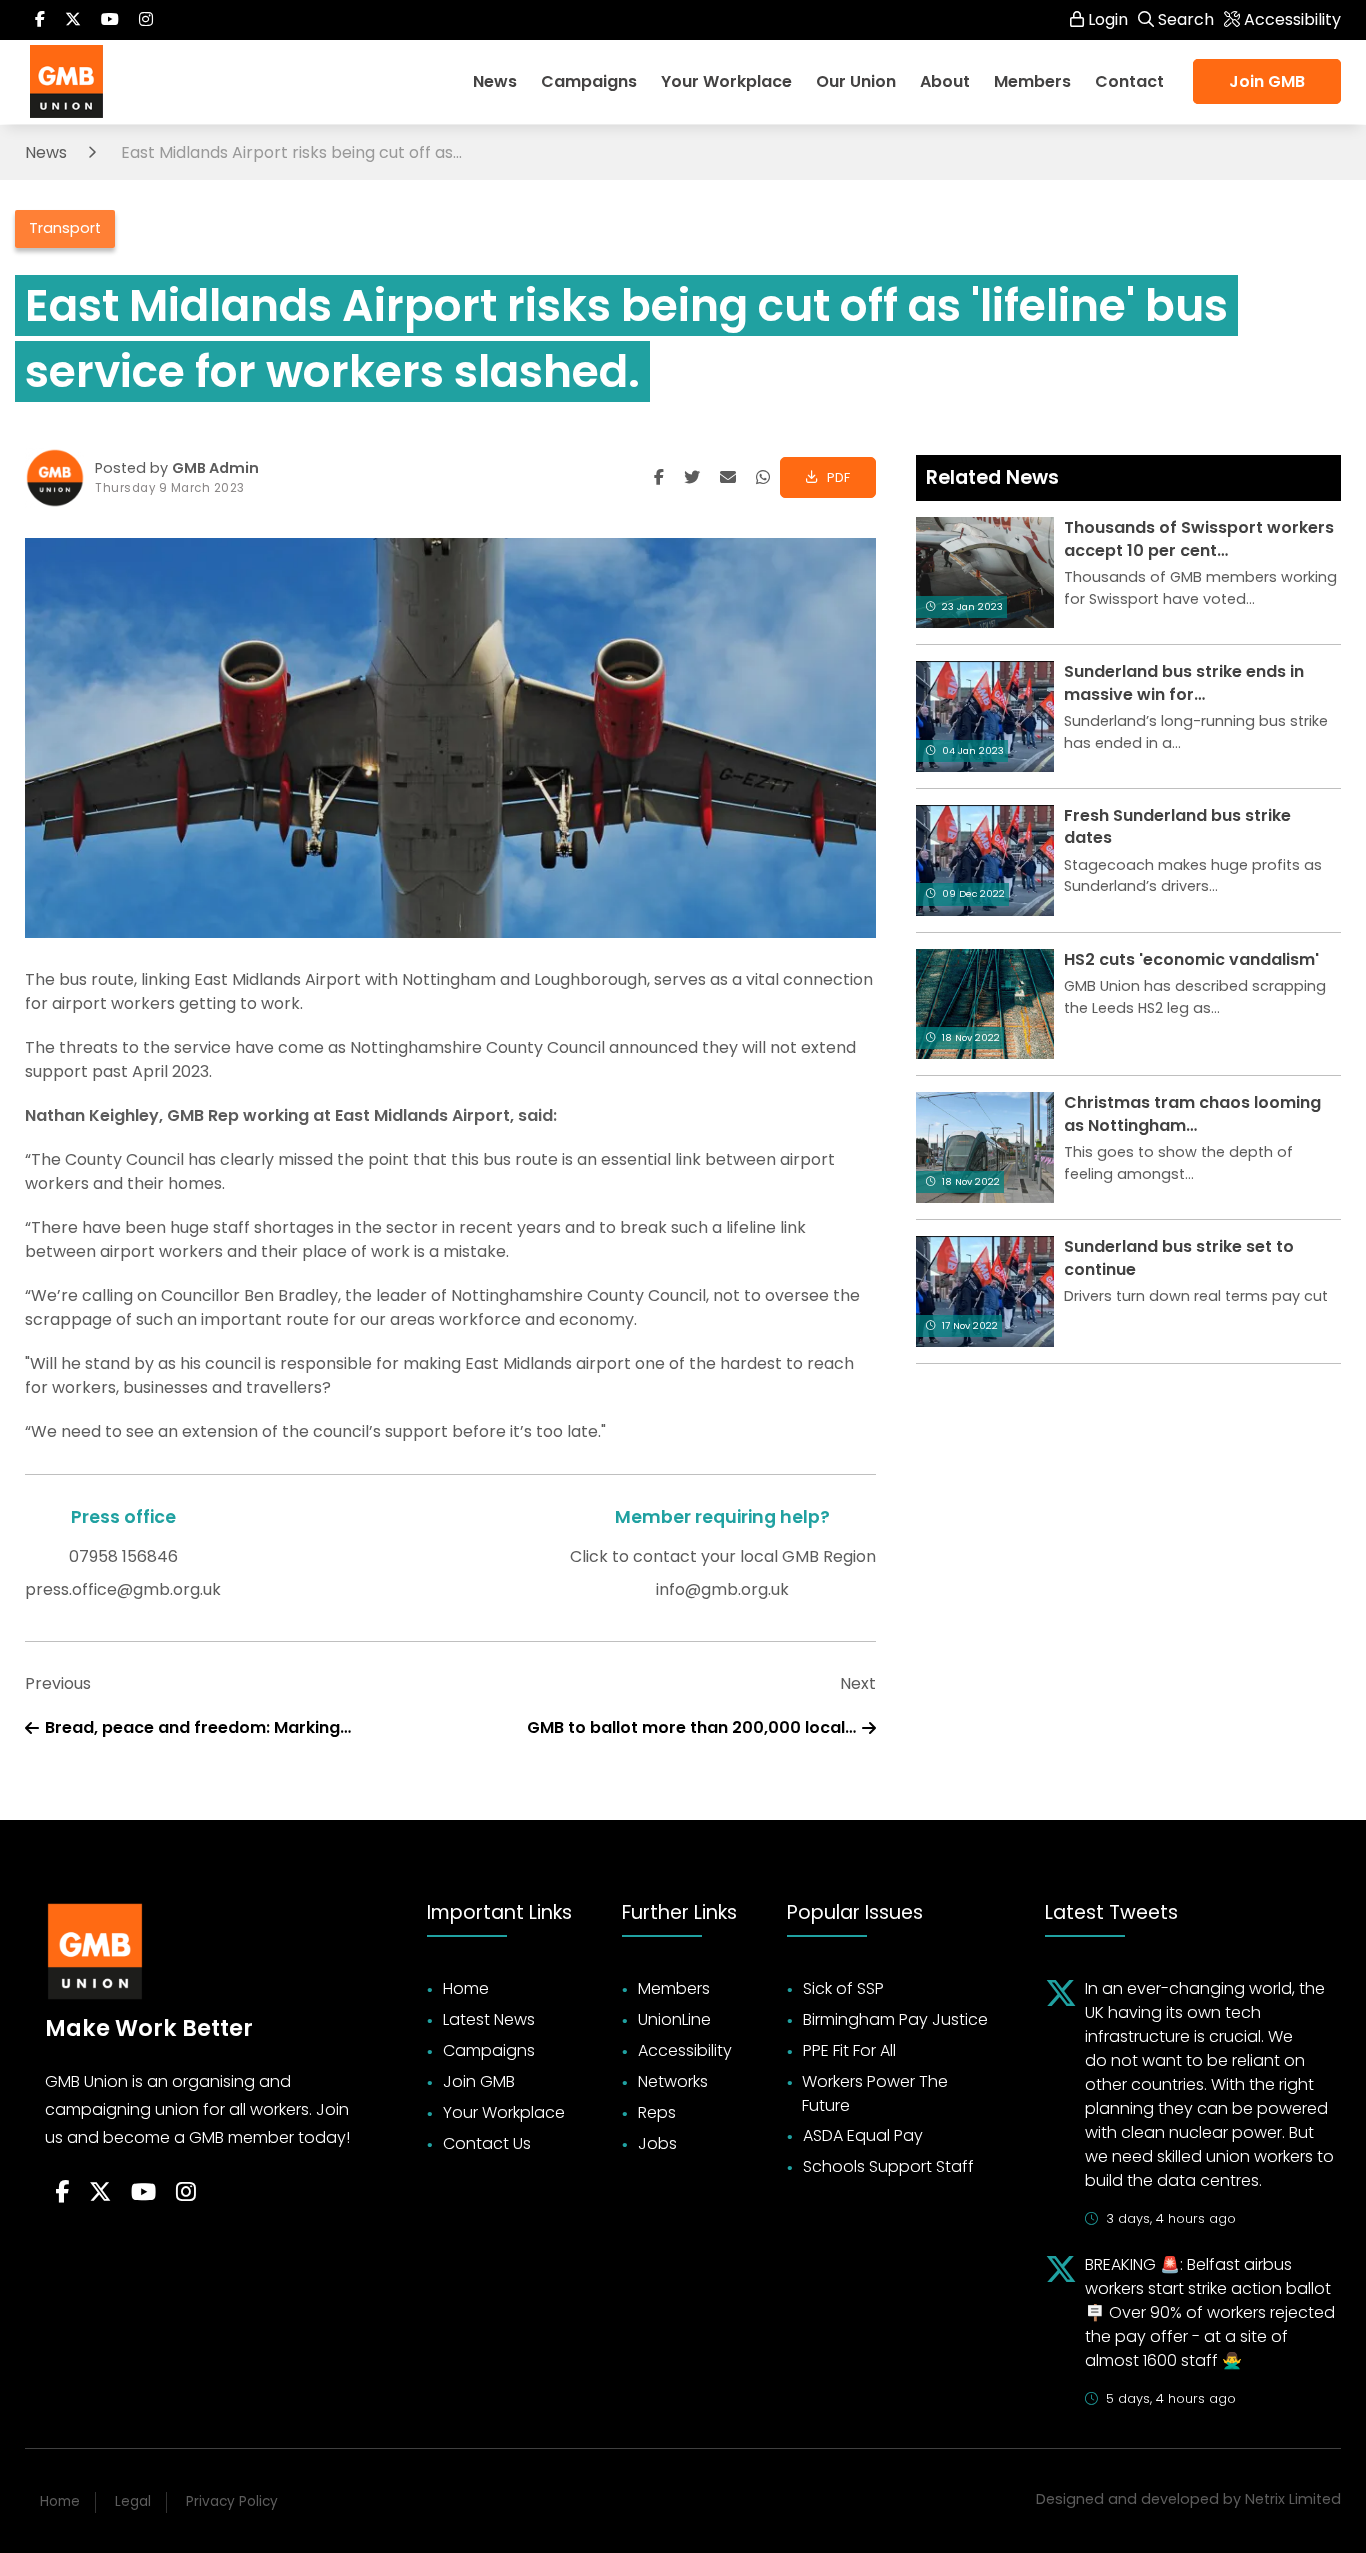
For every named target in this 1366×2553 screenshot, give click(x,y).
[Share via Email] (728, 478)
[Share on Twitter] (692, 478)
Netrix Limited (1293, 2499)
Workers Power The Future (875, 2093)
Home (466, 1988)
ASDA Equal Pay (863, 2135)
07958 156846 (123, 1556)
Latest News (489, 2019)
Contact (1129, 81)
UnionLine (674, 2019)
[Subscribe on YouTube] (110, 20)
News (495, 81)
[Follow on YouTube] (143, 2193)
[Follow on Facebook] (40, 20)
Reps (657, 2112)
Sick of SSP (843, 1988)
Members (674, 1988)
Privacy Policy (232, 2501)
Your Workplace (726, 81)
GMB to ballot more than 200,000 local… (691, 1727)
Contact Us (487, 2143)
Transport (65, 228)
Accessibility (685, 2050)
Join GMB (1267, 81)
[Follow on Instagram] (146, 20)
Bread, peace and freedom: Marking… (198, 1727)
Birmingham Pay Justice (895, 2019)
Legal (133, 2501)
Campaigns (589, 81)
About (945, 81)
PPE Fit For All (849, 2050)
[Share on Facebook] (659, 478)
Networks (673, 2081)
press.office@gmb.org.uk (123, 1589)
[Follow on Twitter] (73, 20)
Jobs (657, 2143)
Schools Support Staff (888, 2166)
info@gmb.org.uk (722, 1589)
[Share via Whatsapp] (763, 478)
